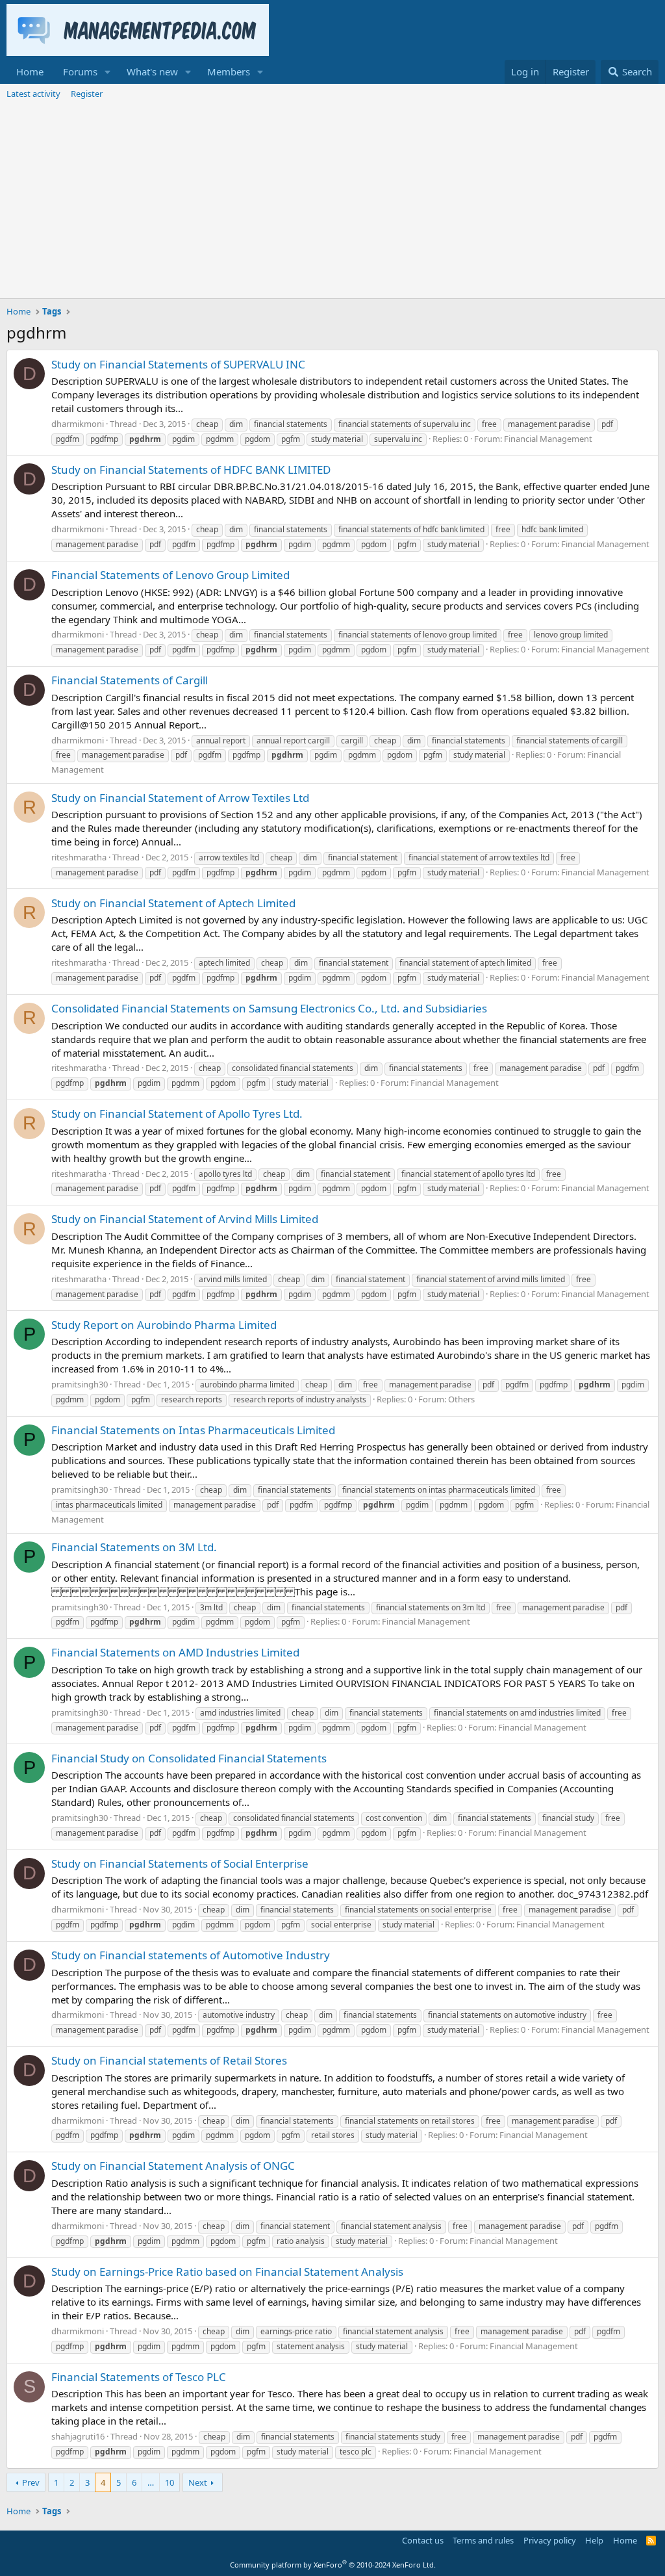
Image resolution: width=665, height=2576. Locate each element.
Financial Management (548, 439)
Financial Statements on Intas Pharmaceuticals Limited (193, 1430)
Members (229, 71)
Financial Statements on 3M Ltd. (134, 1547)
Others (461, 1399)
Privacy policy (550, 2540)
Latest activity (33, 94)
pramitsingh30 (80, 1384)
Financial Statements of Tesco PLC (139, 2377)
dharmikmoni (78, 424)
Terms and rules (483, 2540)
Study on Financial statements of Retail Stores (169, 2060)
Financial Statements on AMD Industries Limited (175, 1652)
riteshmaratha (79, 857)
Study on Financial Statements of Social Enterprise (180, 1863)
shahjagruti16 (78, 2436)
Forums (80, 71)
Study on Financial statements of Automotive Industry (191, 1955)
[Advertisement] (332, 201)
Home (30, 71)
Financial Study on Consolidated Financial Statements (189, 1758)
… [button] (151, 2482)
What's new (152, 71)
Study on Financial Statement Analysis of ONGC (173, 2166)
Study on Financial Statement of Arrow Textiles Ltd (180, 798)
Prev (31, 2482)
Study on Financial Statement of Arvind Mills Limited (185, 1219)
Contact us (423, 2540)
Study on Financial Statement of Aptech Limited (173, 903)
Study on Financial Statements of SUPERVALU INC (178, 364)
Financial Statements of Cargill (130, 680)
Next (198, 2482)
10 (169, 2482)
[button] (108, 72)
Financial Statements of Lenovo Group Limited (170, 575)
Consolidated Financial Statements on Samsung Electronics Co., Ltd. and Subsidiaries (269, 1008)
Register (87, 94)
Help (594, 2540)
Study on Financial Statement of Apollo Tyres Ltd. (177, 1114)
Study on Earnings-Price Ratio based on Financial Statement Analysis (227, 2272)
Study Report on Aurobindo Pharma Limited (164, 1325)
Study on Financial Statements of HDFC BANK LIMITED (191, 470)
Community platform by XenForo (333, 2565)
